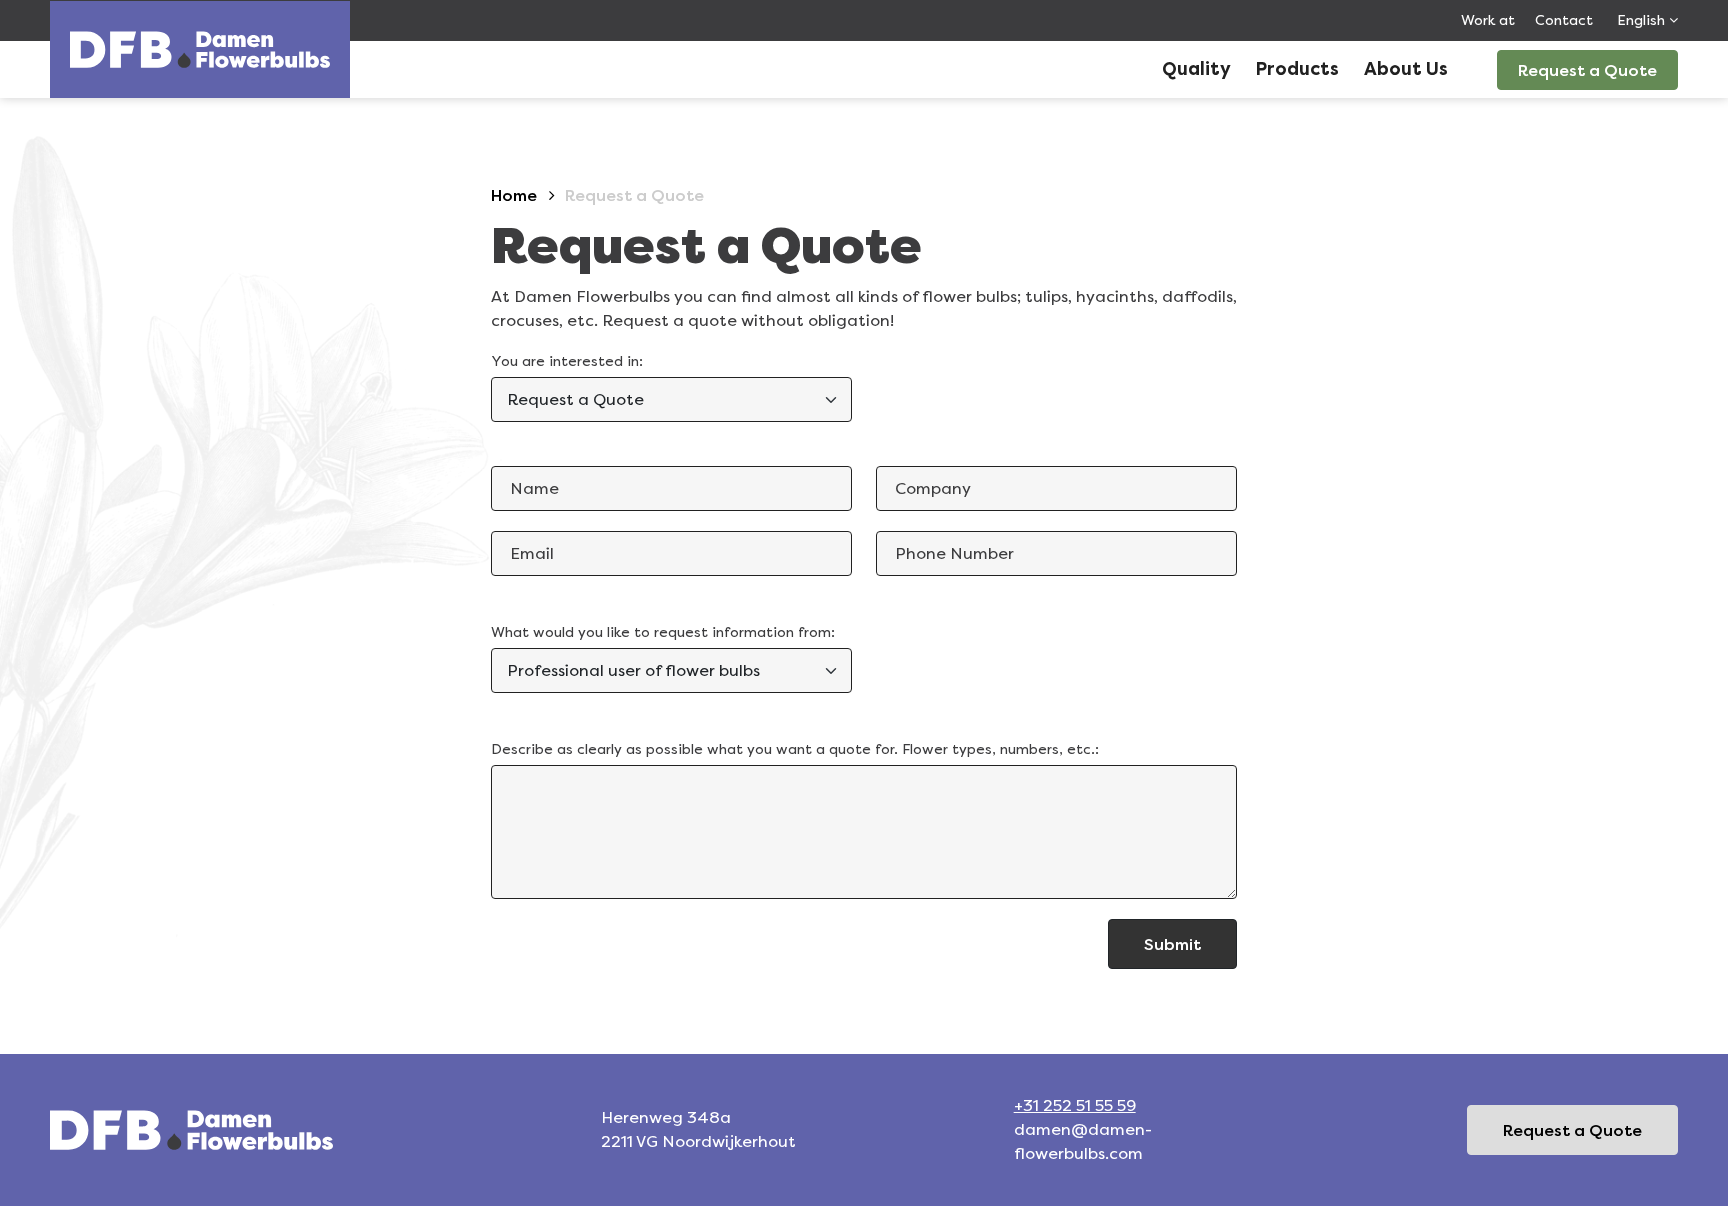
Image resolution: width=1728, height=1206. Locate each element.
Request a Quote (1587, 70)
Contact (1564, 20)
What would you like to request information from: (663, 632)
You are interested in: (567, 361)
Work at (1488, 20)
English (1643, 20)
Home (514, 195)
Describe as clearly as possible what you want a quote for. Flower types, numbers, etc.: (795, 749)
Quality (1196, 69)
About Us (1406, 69)
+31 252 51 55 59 (1075, 1105)
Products (1297, 69)
